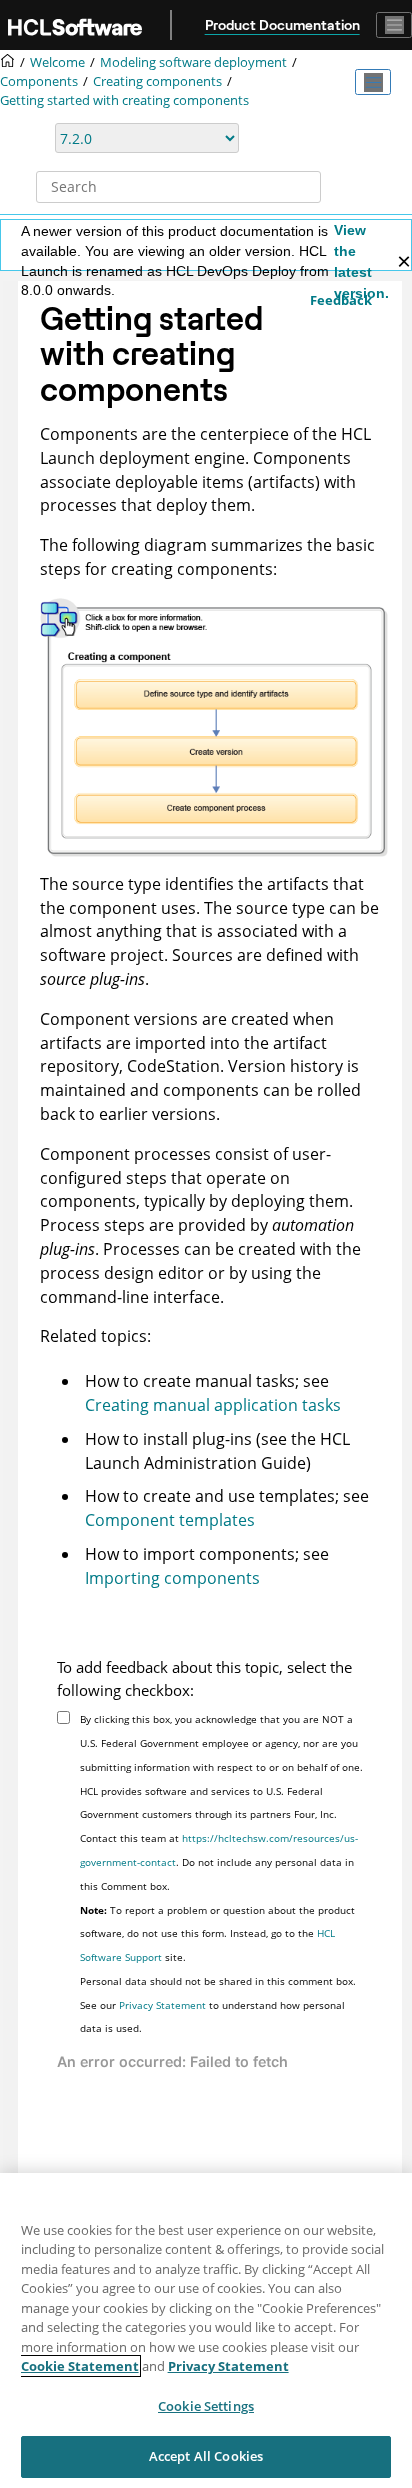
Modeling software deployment (193, 62)
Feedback (341, 300)
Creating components (157, 81)
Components (39, 81)
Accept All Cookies (206, 2456)
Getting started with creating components (124, 100)
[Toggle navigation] (394, 25)
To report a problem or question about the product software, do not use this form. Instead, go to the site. (217, 1934)
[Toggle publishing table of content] (373, 82)
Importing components (172, 1578)
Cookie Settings (206, 2406)
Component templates (170, 1520)
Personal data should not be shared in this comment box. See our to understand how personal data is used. (218, 2005)
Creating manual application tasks (213, 1405)
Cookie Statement (80, 2366)
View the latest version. (361, 261)
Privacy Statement (162, 2005)
